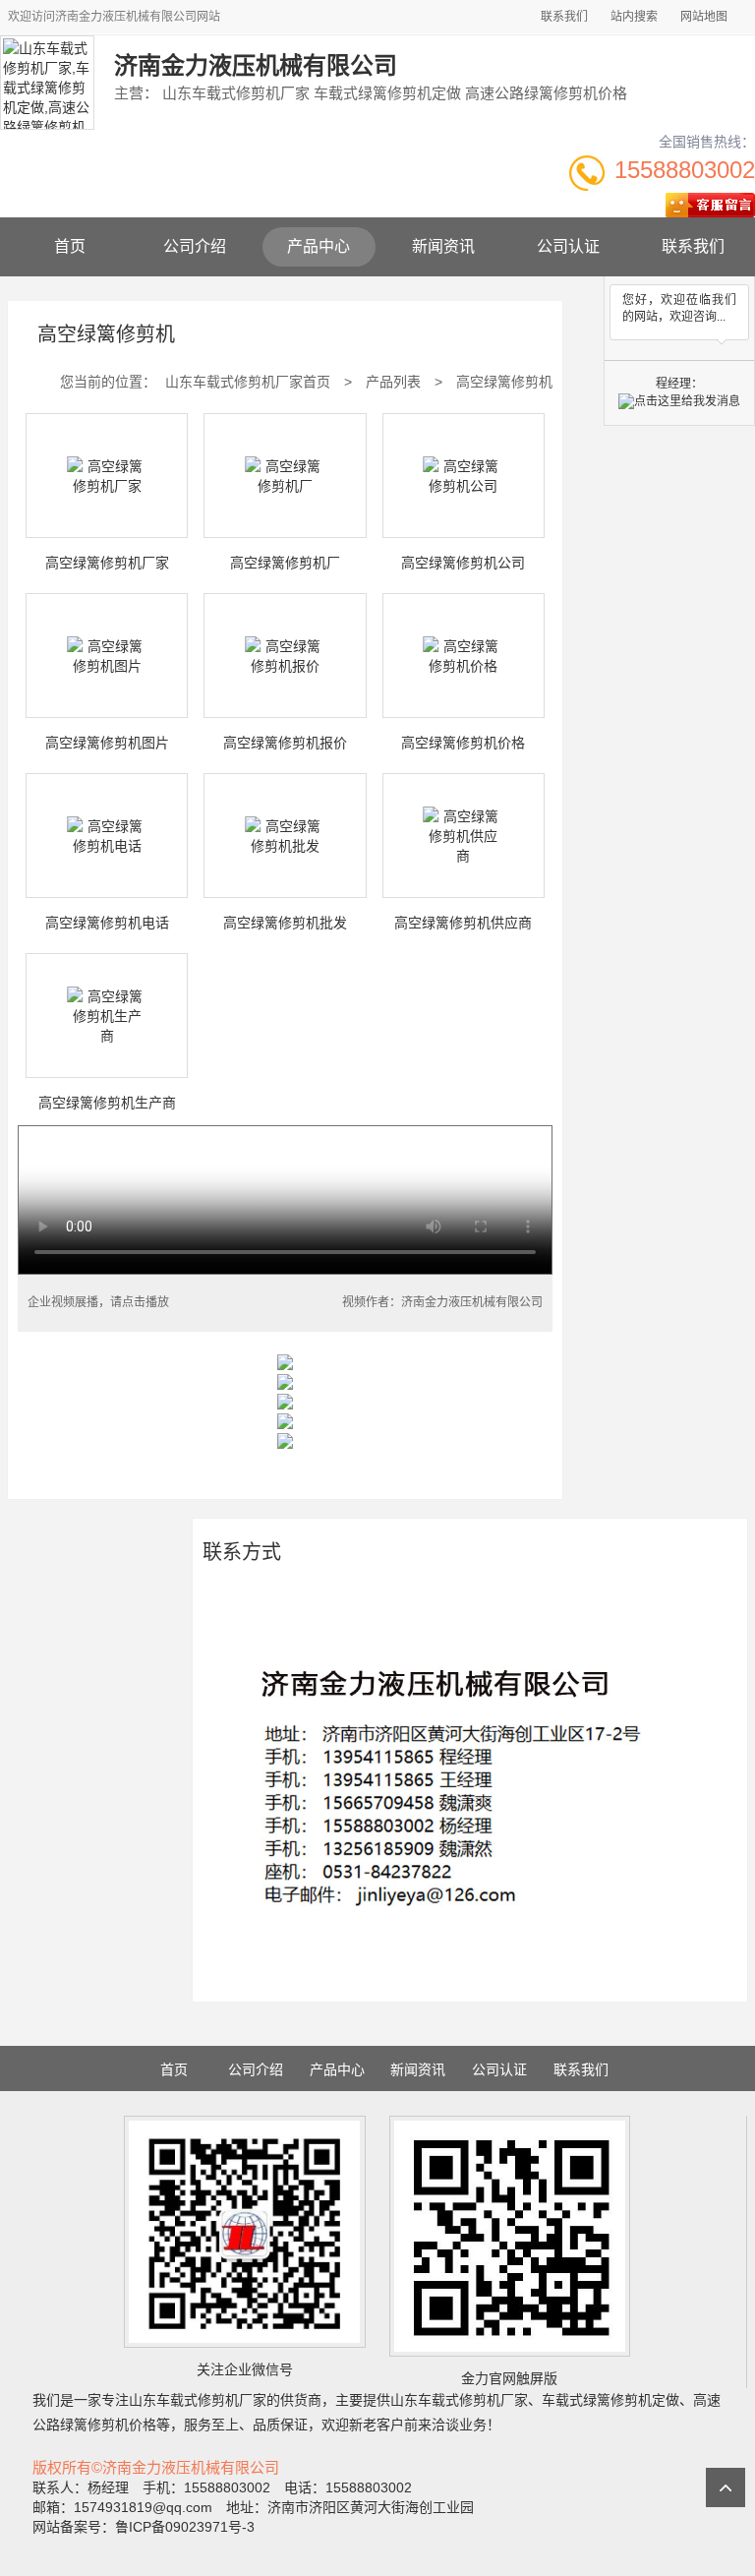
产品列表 (393, 382)
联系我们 (564, 17)
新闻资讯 (443, 246)
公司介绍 (195, 246)
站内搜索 (634, 17)
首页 (70, 246)
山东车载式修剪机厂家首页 (248, 382)
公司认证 (568, 246)
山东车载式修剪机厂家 (198, 2400)
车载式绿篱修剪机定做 (610, 2400)
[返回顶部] (726, 2487)
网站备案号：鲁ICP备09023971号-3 (144, 2527)
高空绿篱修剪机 (504, 382)
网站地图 (704, 17)
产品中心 (319, 246)
